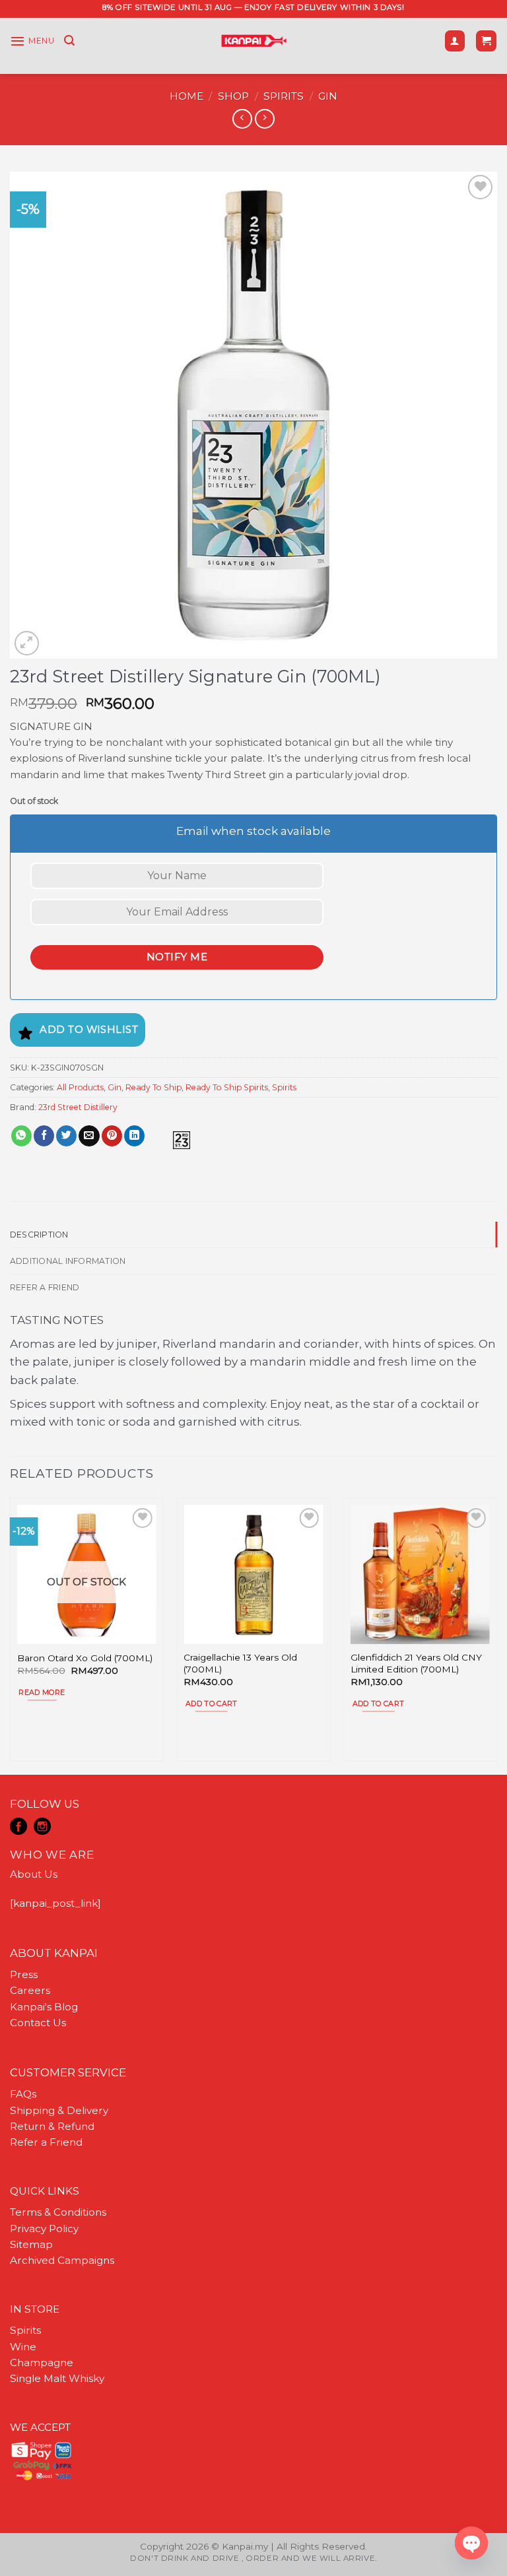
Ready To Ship (153, 1087)
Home (186, 96)
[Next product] (242, 119)
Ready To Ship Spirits (227, 1087)
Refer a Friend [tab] (45, 1287)
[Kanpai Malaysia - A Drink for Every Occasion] (254, 41)
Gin (328, 96)
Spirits (284, 96)
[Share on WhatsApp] (21, 1136)
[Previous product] (264, 119)
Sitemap (31, 2244)
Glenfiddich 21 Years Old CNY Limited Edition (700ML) (416, 1663)
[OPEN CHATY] (471, 2543)
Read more (42, 1692)
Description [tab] (39, 1235)
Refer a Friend (46, 2142)
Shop (233, 96)
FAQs (23, 2094)
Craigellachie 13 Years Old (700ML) (240, 1663)
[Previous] (11, 1635)
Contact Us (38, 2023)
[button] (32, 41)
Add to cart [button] (212, 1703)
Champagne (42, 2362)
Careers (30, 1990)
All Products (80, 1087)
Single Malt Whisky (57, 2378)
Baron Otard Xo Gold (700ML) (85, 1658)
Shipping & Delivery (59, 2110)
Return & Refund (52, 2126)
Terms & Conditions (58, 2212)
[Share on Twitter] (66, 1136)
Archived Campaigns (62, 2260)
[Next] (496, 1635)
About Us (34, 1874)
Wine (23, 2347)
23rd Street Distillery (78, 1107)
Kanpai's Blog (44, 2007)
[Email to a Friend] (89, 1136)
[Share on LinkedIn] (134, 1136)
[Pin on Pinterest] (112, 1136)
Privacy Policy (44, 2229)
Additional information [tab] (68, 1261)
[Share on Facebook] (44, 1136)
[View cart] (486, 41)
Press (24, 1974)
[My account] (455, 41)
